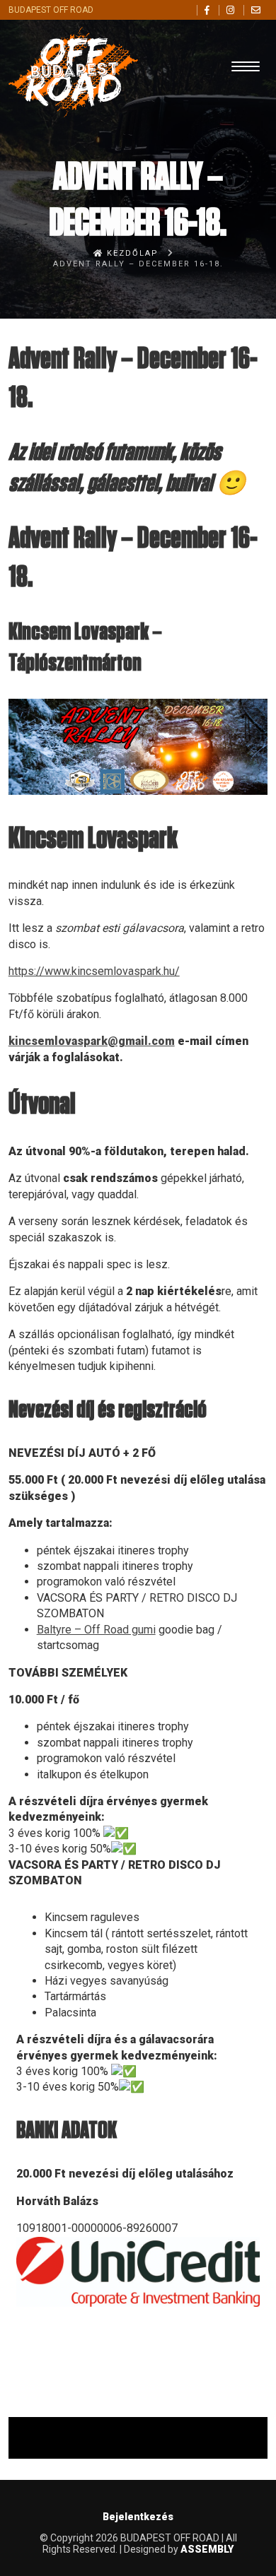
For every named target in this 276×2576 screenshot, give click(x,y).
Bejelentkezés (138, 2517)
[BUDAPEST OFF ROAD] (138, 65)
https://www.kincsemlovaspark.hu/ (94, 971)
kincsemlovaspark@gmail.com (92, 1041)
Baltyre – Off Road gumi (96, 1630)
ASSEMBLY (207, 2549)
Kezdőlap (131, 253)
